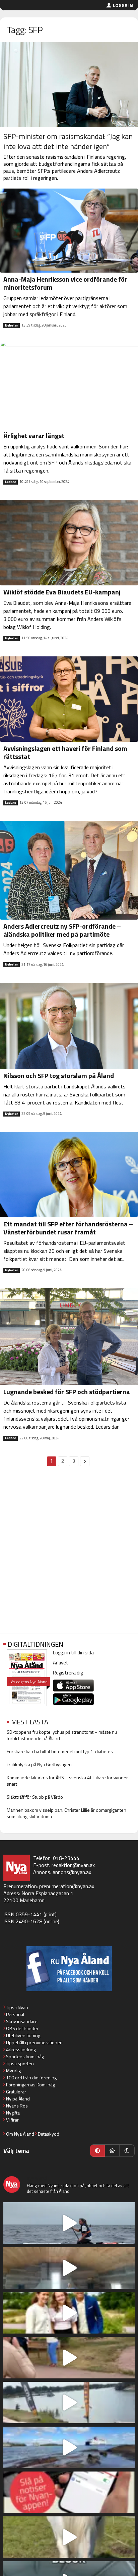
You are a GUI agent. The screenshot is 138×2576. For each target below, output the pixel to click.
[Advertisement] (69, 1554)
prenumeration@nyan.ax (67, 1886)
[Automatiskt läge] (97, 2151)
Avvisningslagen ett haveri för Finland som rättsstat (65, 752)
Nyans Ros (17, 2106)
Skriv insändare (22, 2021)
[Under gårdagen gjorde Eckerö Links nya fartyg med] (69, 2447)
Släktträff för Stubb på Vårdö (35, 1797)
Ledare (11, 482)
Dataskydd (49, 2134)
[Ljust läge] (112, 2151)
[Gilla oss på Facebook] (69, 1969)
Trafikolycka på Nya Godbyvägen (39, 1764)
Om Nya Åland (20, 2134)
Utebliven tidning (23, 2035)
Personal (15, 2014)
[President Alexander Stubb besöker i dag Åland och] (69, 2358)
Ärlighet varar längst (34, 436)
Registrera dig (68, 1673)
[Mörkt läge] (127, 2151)
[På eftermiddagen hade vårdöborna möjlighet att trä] (69, 2313)
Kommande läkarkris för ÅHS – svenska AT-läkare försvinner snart (67, 1781)
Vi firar (12, 2120)
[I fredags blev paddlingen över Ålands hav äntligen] (69, 2223)
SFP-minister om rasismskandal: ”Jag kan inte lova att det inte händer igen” (68, 141)
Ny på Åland (18, 2099)
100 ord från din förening (31, 2078)
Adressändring (21, 2049)
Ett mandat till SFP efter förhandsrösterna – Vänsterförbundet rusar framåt (68, 1228)
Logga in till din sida (73, 1653)
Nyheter (12, 326)
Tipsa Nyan (17, 2007)
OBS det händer (22, 2028)
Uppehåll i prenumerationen (34, 2042)
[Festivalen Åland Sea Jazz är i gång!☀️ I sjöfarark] (69, 2268)
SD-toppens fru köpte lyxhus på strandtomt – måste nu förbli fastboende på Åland (62, 1735)
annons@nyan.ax (72, 1872)
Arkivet (61, 1663)
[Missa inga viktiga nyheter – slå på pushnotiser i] (69, 2492)
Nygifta (13, 2113)
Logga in (123, 5)
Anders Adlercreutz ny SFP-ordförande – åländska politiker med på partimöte (62, 930)
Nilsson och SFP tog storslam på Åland (59, 1076)
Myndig (13, 2070)
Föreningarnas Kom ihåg (30, 2085)
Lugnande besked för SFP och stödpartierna (67, 1392)
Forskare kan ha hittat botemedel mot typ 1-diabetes (60, 1751)
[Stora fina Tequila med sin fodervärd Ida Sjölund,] (69, 2537)
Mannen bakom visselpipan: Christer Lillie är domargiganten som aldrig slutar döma (66, 1813)
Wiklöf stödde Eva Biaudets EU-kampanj (62, 592)
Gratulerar (16, 2092)
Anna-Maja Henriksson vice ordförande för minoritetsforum (65, 283)
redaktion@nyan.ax (73, 1865)
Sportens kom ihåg (25, 2056)
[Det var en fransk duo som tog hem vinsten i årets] (69, 2403)
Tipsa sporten (20, 2063)
